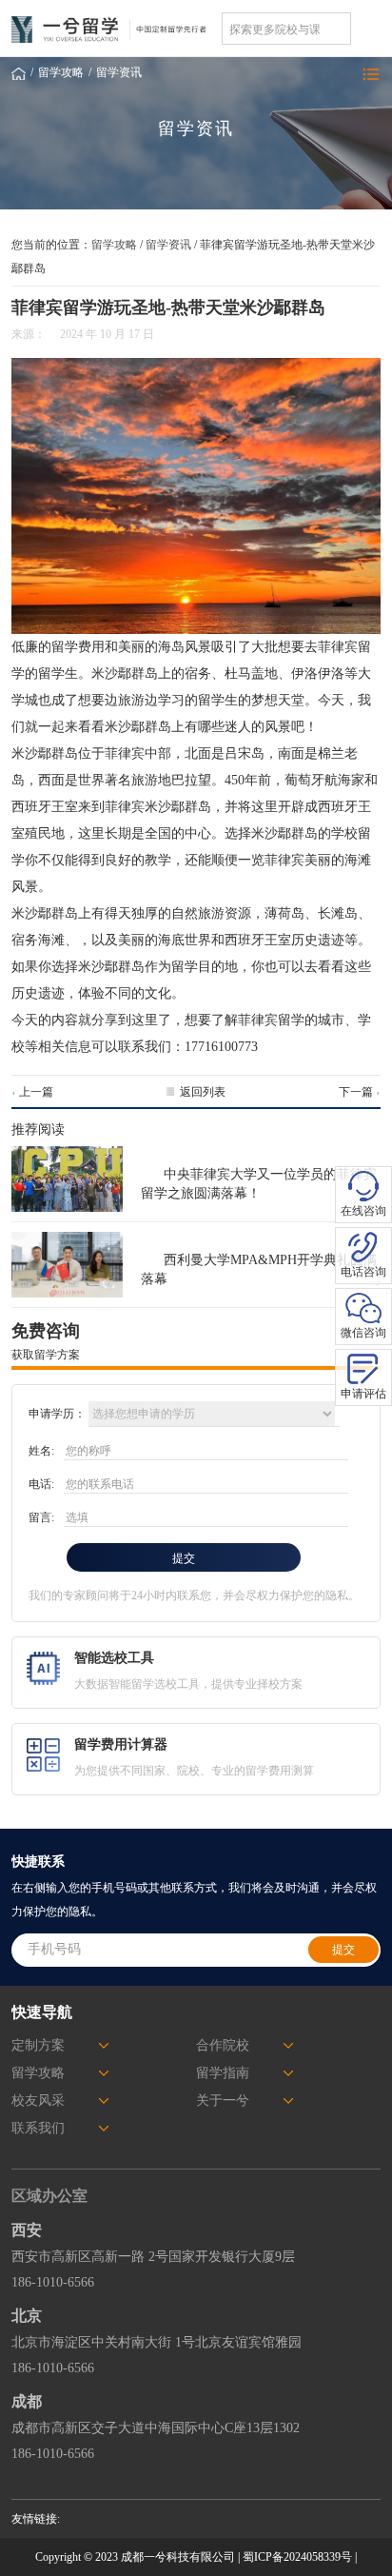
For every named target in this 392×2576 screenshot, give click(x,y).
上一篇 (32, 1092)
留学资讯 (119, 72)
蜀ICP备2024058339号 (297, 2557)
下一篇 (359, 1092)
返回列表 (203, 1091)
